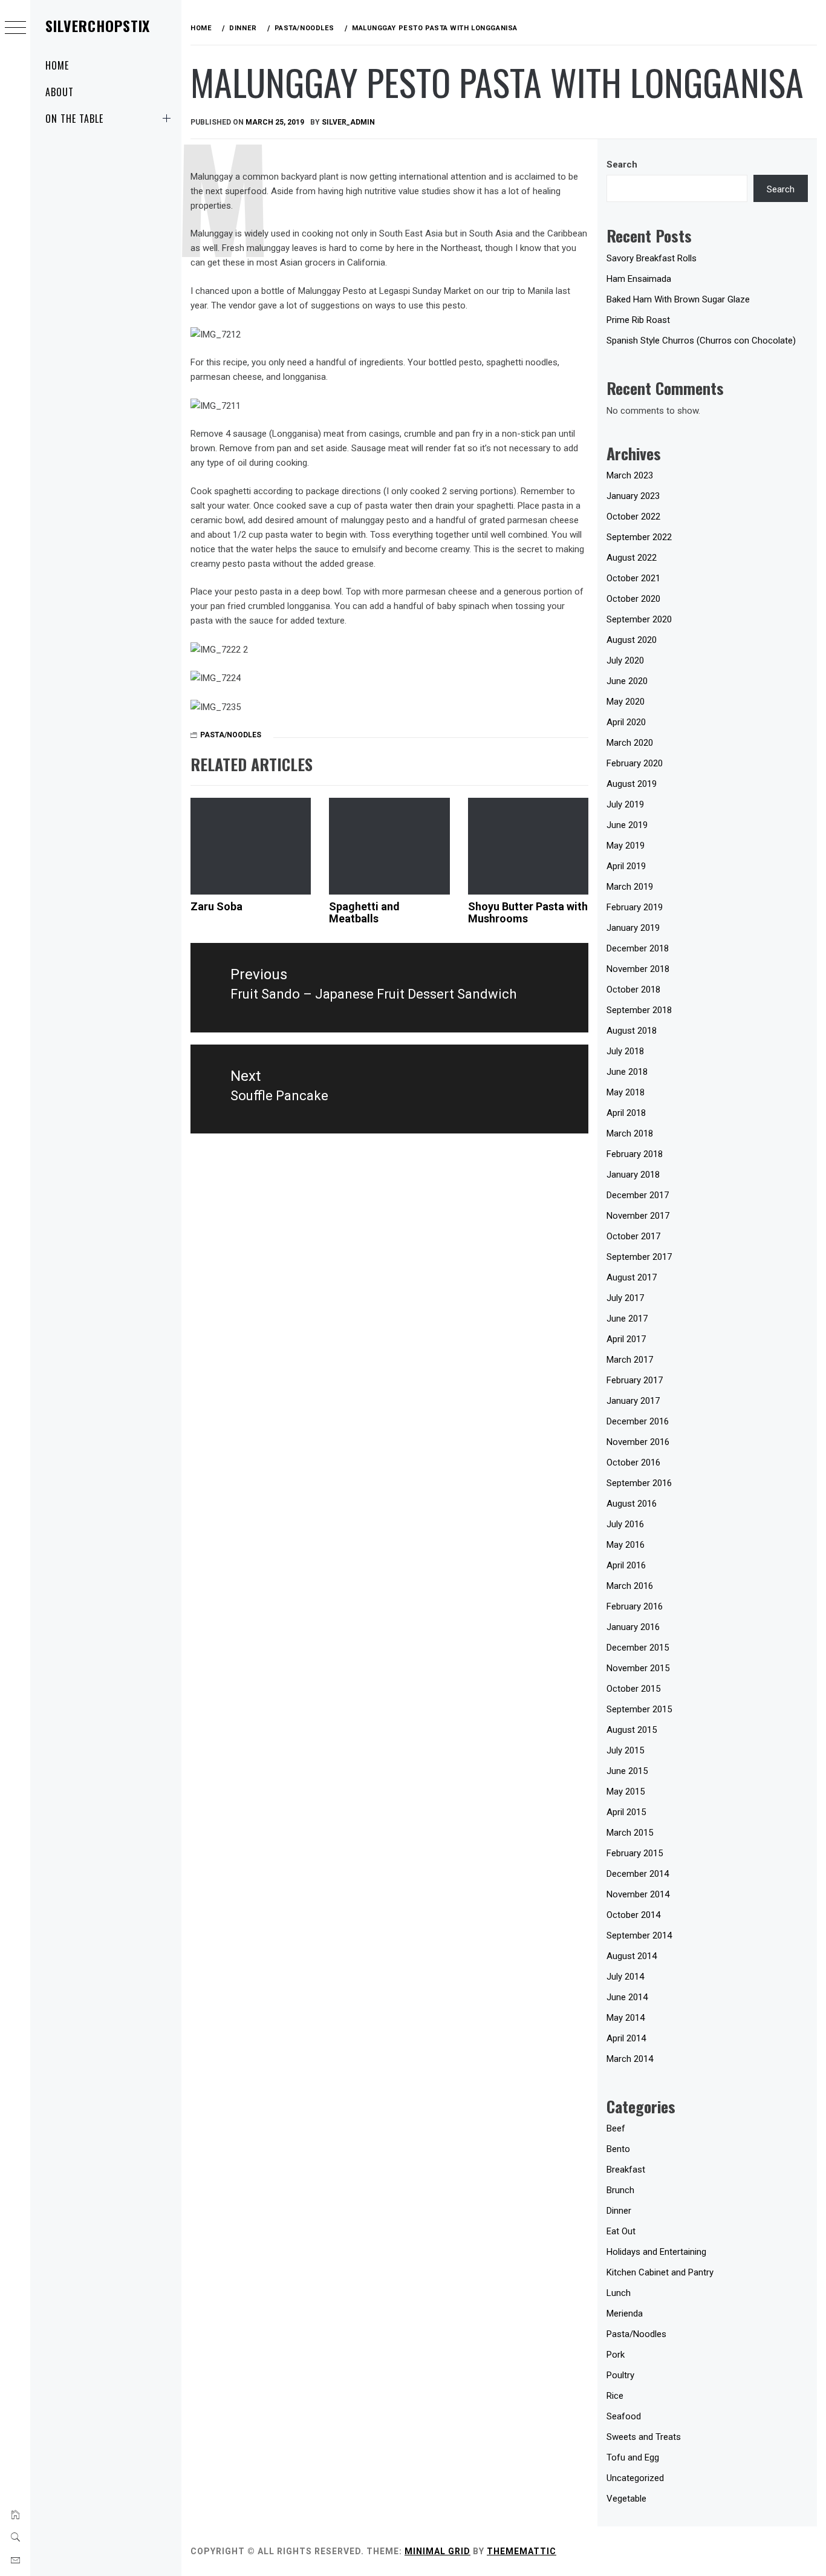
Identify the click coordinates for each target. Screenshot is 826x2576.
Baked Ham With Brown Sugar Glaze (678, 299)
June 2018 (627, 1072)
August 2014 (632, 1956)
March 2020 (630, 743)
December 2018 (638, 948)
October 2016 (633, 1462)
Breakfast (626, 2170)
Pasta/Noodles (231, 735)
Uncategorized (635, 2478)
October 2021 (633, 578)
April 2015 (626, 1812)
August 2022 (632, 558)
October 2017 (633, 1236)
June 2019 (627, 825)
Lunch (619, 2293)
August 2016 (632, 1504)
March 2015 (630, 1833)
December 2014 (638, 1874)
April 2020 (626, 722)
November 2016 (638, 1442)
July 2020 (625, 660)
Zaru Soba (216, 906)
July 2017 (625, 1298)
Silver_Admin (348, 122)
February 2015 (635, 1853)
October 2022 (633, 517)
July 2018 (625, 1051)
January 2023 (633, 496)
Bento (618, 2149)
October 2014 (633, 1915)
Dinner (619, 2211)
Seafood (624, 2416)
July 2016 (625, 1524)
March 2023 (630, 475)
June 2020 (627, 681)
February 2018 (635, 1154)
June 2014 (627, 1997)
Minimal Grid (437, 2551)
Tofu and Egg (633, 2457)
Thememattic (522, 2551)
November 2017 (638, 1216)
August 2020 (632, 640)
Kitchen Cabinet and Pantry (660, 2272)
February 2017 (635, 1380)
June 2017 (627, 1319)
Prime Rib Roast (638, 320)
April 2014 (626, 2038)
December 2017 (638, 1195)
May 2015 (626, 1792)
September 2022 (639, 537)
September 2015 (639, 1709)
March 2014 (630, 2059)
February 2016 (635, 1606)
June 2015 (627, 1771)
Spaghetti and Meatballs (364, 912)
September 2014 (639, 1935)
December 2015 (638, 1648)
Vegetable (626, 2499)
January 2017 (633, 1401)
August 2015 (632, 1730)
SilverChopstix (98, 25)
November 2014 (638, 1894)
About (60, 92)
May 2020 (626, 702)
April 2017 (626, 1339)
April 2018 (626, 1113)
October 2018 (633, 990)
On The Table (74, 119)
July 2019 (625, 804)
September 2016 (639, 1483)
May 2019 (626, 846)
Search (622, 165)
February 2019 (635, 907)
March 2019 (630, 887)
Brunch (620, 2190)
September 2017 (639, 1257)
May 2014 (626, 2018)
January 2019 (633, 928)
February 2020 (635, 763)
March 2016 (630, 1586)
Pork (616, 2355)
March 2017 (630, 1360)
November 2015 (638, 1668)
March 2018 (630, 1133)
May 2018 (626, 1092)
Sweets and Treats (644, 2437)
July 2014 (625, 1977)
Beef (616, 2128)
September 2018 (639, 1010)
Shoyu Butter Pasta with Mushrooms (528, 912)
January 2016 (633, 1627)
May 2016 (626, 1545)
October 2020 (633, 599)
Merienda (625, 2314)
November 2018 (638, 969)
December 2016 (638, 1421)
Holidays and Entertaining (656, 2252)
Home (57, 65)
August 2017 (632, 1277)
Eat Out (621, 2231)
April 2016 (626, 1565)
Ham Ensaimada (639, 279)
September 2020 (639, 619)
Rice (615, 2396)
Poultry (620, 2375)
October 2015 (633, 1689)
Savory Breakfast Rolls (652, 258)
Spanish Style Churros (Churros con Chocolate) (701, 341)
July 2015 (625, 1750)
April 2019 (626, 866)
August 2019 (632, 784)
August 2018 (632, 1031)
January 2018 (633, 1175)
